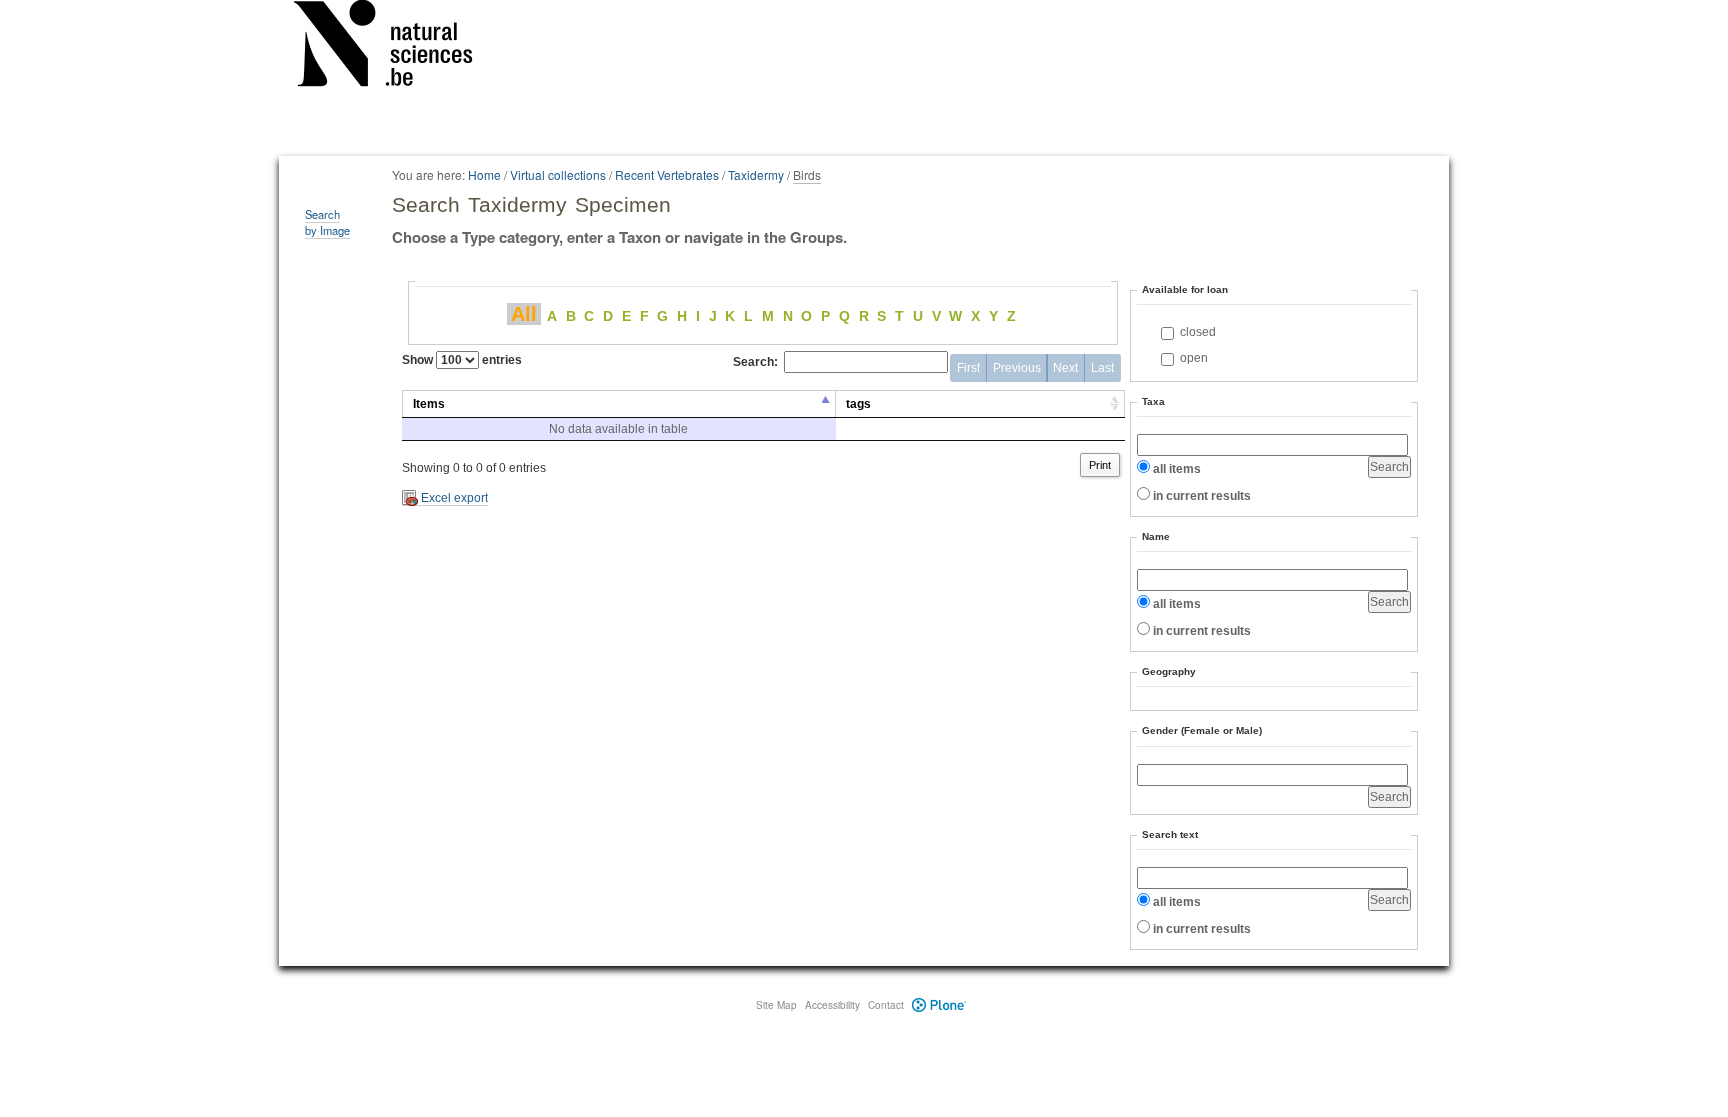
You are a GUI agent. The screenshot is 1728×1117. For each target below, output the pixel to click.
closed (1198, 332)
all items (1177, 469)
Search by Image (327, 222)
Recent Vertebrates (667, 174)
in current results (1202, 496)
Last (1102, 368)
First (968, 368)
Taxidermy (756, 174)
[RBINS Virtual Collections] (396, 47)
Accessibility (832, 1005)
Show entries (462, 360)
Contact (886, 1005)
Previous (1017, 368)
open (1194, 358)
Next (1065, 368)
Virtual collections (558, 174)
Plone (939, 1005)
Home (484, 174)
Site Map (776, 1005)
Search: (755, 362)
